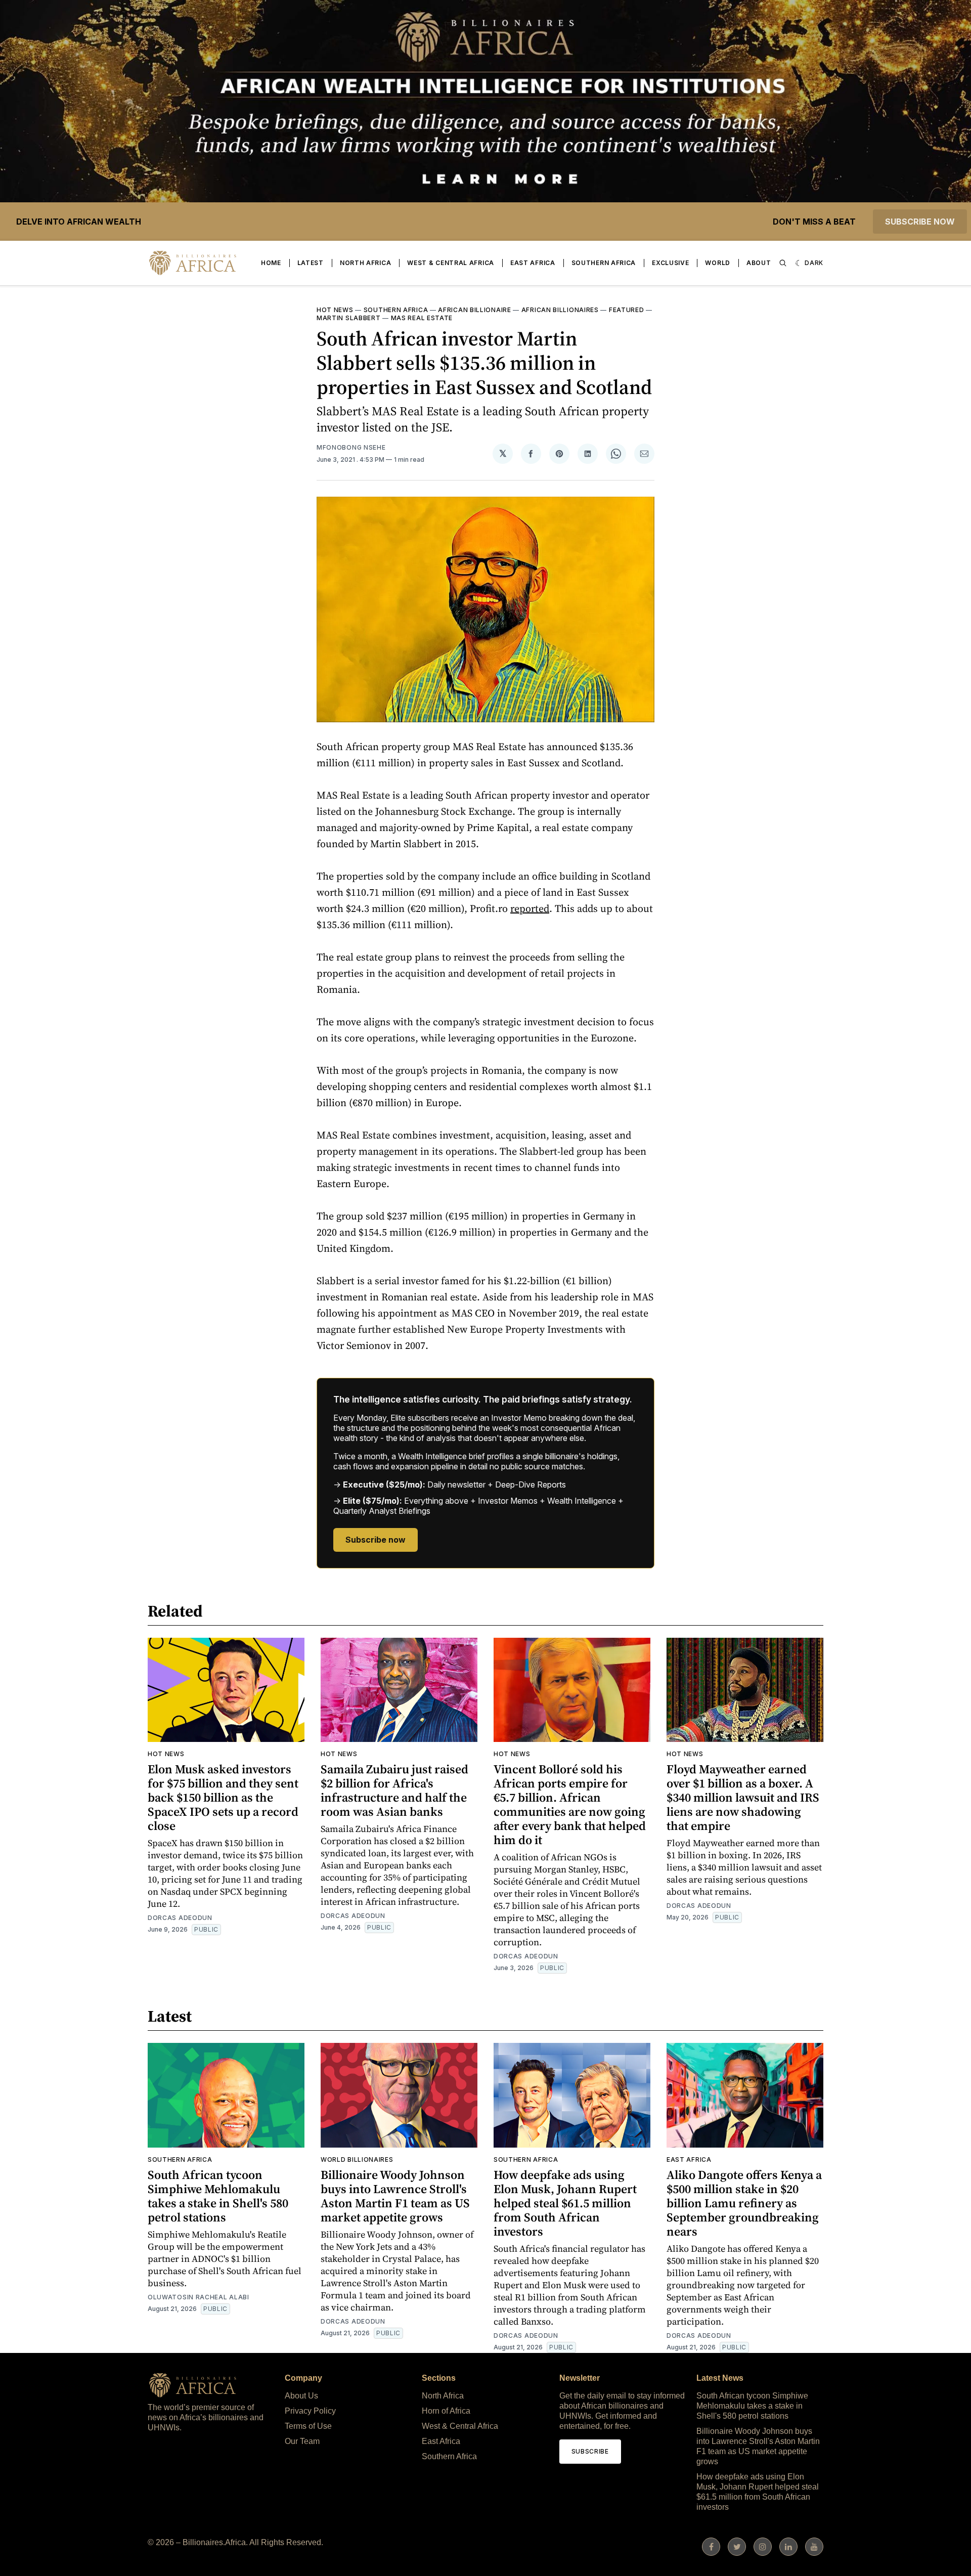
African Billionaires (560, 310)
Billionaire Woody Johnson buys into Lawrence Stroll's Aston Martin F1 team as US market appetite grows (395, 2196)
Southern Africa (604, 263)
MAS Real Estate (422, 318)
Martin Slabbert (349, 318)
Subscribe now (920, 222)
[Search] (783, 263)
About (759, 263)
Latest (311, 263)
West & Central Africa (451, 263)
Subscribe (590, 2451)
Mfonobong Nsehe (351, 447)
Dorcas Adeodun (180, 1918)
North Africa (365, 263)
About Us (301, 2396)
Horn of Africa (446, 2411)
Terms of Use (308, 2426)
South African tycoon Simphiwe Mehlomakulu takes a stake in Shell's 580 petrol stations (218, 2196)
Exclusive (670, 263)
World (718, 263)
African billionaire (474, 310)
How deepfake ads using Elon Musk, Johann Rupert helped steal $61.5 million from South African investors (565, 2203)
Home (271, 263)
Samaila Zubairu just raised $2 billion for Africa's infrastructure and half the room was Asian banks (394, 1790)
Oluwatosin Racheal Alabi (198, 2297)
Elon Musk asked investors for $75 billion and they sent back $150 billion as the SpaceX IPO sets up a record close (223, 1797)
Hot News (335, 310)
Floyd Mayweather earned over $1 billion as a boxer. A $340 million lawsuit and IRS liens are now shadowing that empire (743, 1797)
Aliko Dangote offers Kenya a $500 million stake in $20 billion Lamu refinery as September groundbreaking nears (744, 2203)
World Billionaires (357, 2159)
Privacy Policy (310, 2411)
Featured (627, 310)
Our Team (302, 2441)
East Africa (533, 263)
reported (530, 908)
